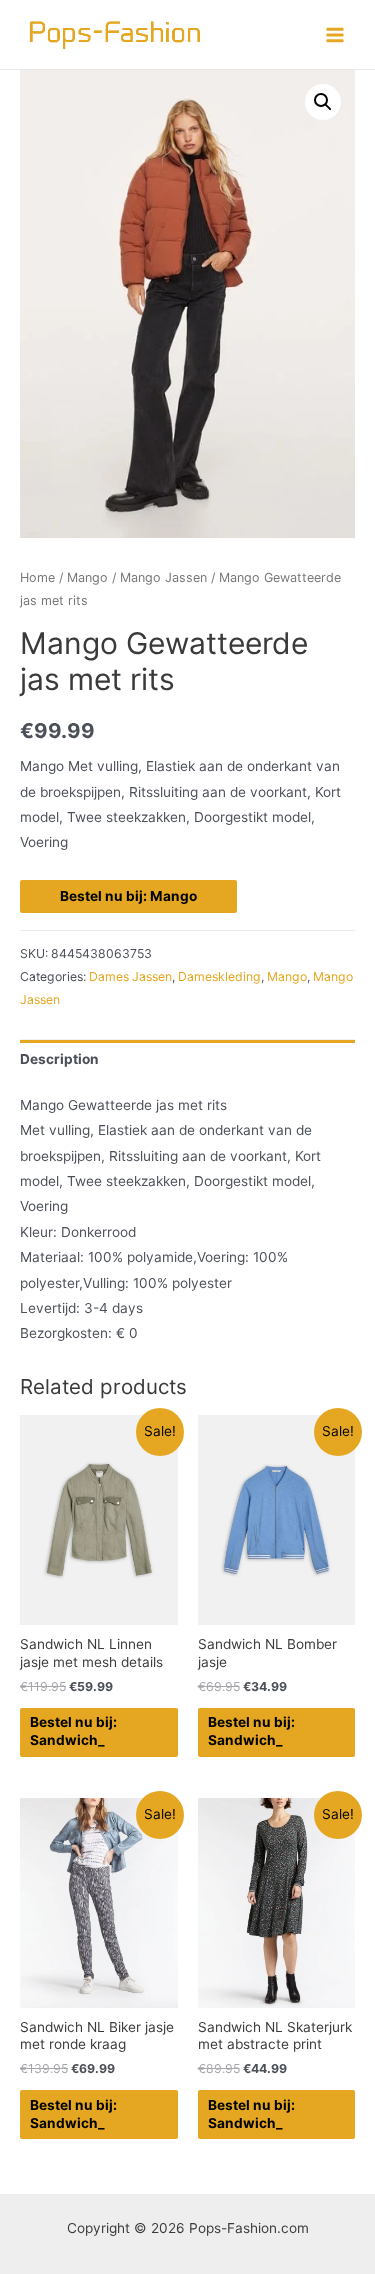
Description (59, 1059)
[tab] (187, 1059)
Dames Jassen (130, 976)
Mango (87, 577)
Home (37, 577)
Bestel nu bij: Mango (128, 896)
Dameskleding (219, 976)
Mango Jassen (163, 577)
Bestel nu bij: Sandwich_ (73, 1731)
